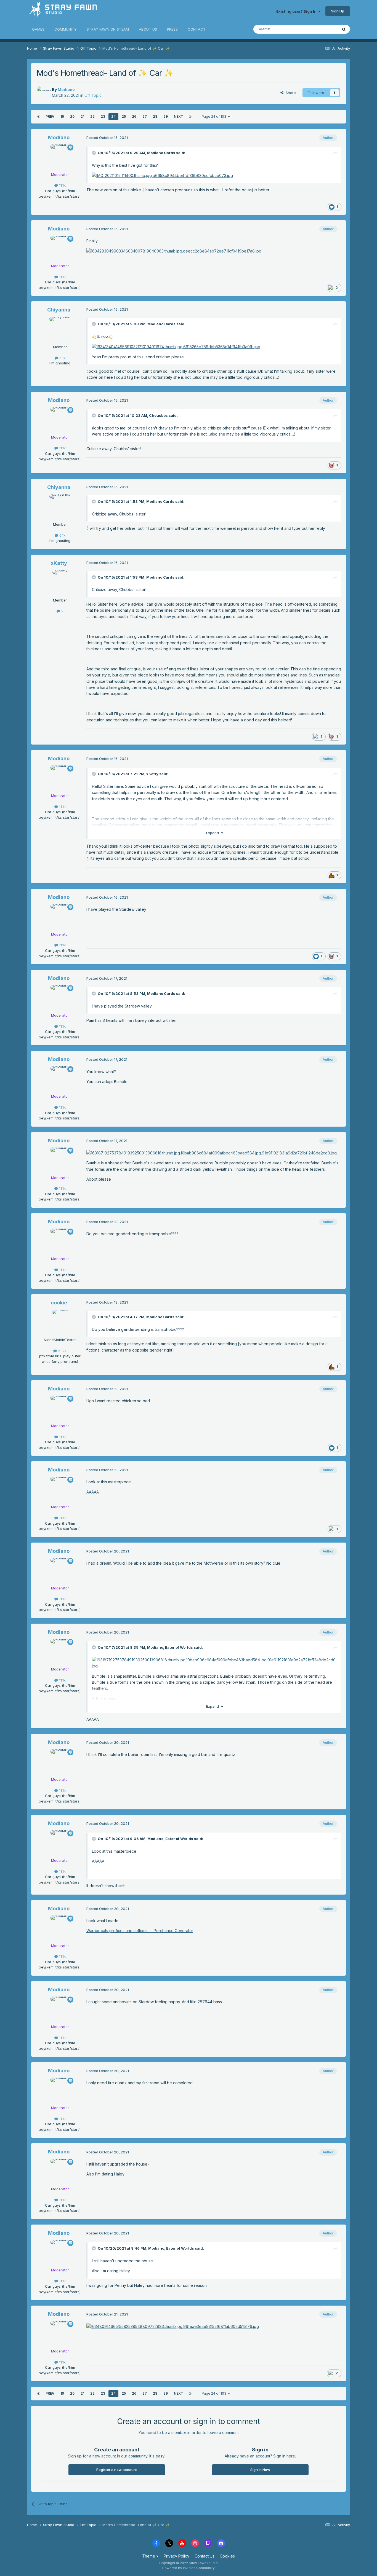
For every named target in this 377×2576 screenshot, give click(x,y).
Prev (50, 116)
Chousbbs (158, 415)
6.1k (62, 358)
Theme (149, 2556)
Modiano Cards (161, 153)
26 (134, 116)
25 (124, 116)
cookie (59, 1303)
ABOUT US (148, 29)
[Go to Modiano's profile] (43, 93)
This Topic (322, 29)
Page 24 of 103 (215, 116)
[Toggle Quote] (94, 153)
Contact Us (205, 2556)
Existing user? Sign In (297, 11)
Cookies (227, 2556)
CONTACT (197, 29)
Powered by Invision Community (189, 2568)
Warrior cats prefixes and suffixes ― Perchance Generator (140, 1931)
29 (166, 116)
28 (155, 116)
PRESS (172, 29)
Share (290, 93)
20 (72, 116)
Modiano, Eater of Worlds (170, 1647)
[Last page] (190, 117)
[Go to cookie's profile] (60, 1322)
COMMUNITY (66, 29)
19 (62, 116)
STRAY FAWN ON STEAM (108, 29)
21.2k (62, 1351)
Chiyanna (59, 310)
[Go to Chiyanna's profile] (60, 329)
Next (179, 116)
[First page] (38, 117)
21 (82, 116)
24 (113, 116)
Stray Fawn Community (60, 11)
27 (145, 116)
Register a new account (117, 2470)
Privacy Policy (176, 2556)
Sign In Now (260, 2470)
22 (92, 116)
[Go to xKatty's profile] (60, 582)
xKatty (59, 563)
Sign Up (338, 11)
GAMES (38, 29)
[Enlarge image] (212, 1153)
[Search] (344, 29)
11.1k (62, 185)
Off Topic (93, 95)
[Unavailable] (162, 175)
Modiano (66, 89)
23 (103, 116)
